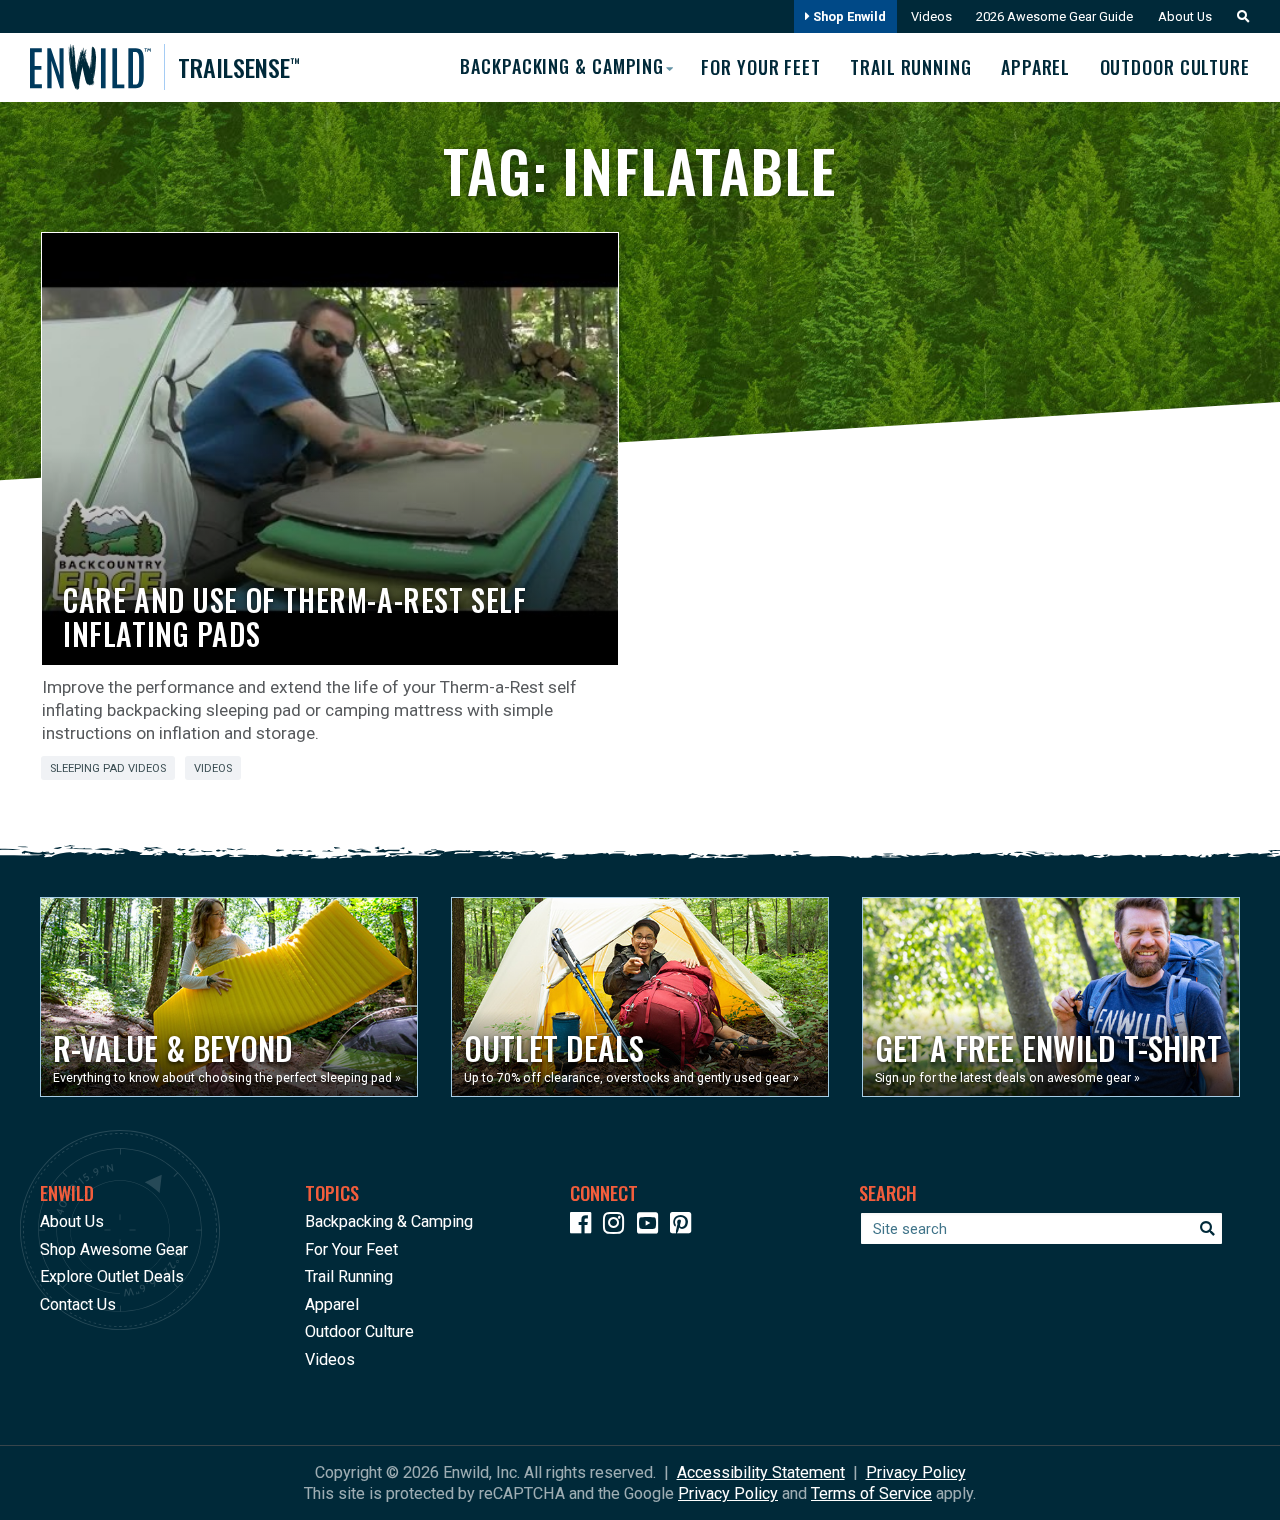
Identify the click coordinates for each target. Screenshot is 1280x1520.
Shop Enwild (848, 16)
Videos (931, 16)
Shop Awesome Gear (114, 1249)
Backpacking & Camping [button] (562, 66)
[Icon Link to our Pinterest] (685, 1226)
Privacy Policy (728, 1493)
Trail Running (911, 67)
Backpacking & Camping (389, 1221)
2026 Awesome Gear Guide (1054, 16)
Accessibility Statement (761, 1472)
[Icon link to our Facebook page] (585, 1226)
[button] (1238, 16)
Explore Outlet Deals (112, 1276)
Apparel (1035, 67)
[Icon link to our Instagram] (618, 1226)
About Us (1185, 16)
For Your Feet (761, 67)
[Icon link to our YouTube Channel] (652, 1226)
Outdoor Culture (1175, 67)
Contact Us (78, 1304)
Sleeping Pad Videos (108, 768)
